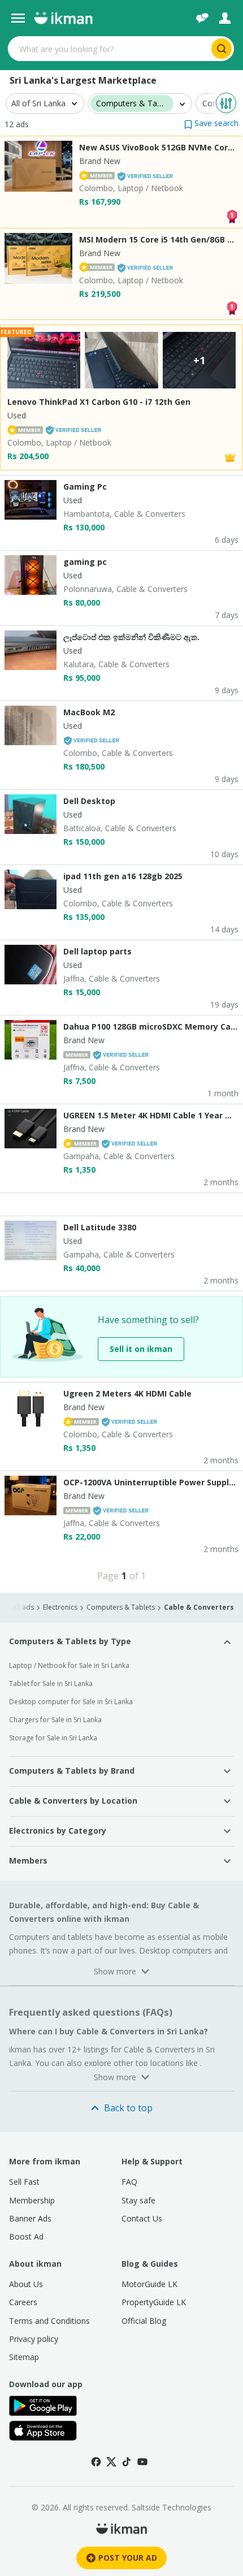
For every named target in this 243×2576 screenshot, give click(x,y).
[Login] (225, 18)
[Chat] (202, 18)
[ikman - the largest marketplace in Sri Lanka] (63, 18)
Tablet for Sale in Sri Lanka (51, 1684)
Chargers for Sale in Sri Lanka (55, 1720)
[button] (211, 123)
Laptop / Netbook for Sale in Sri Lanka (69, 1665)
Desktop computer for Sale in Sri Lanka (71, 1702)
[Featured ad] (230, 457)
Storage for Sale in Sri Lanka (53, 1738)
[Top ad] (232, 215)
